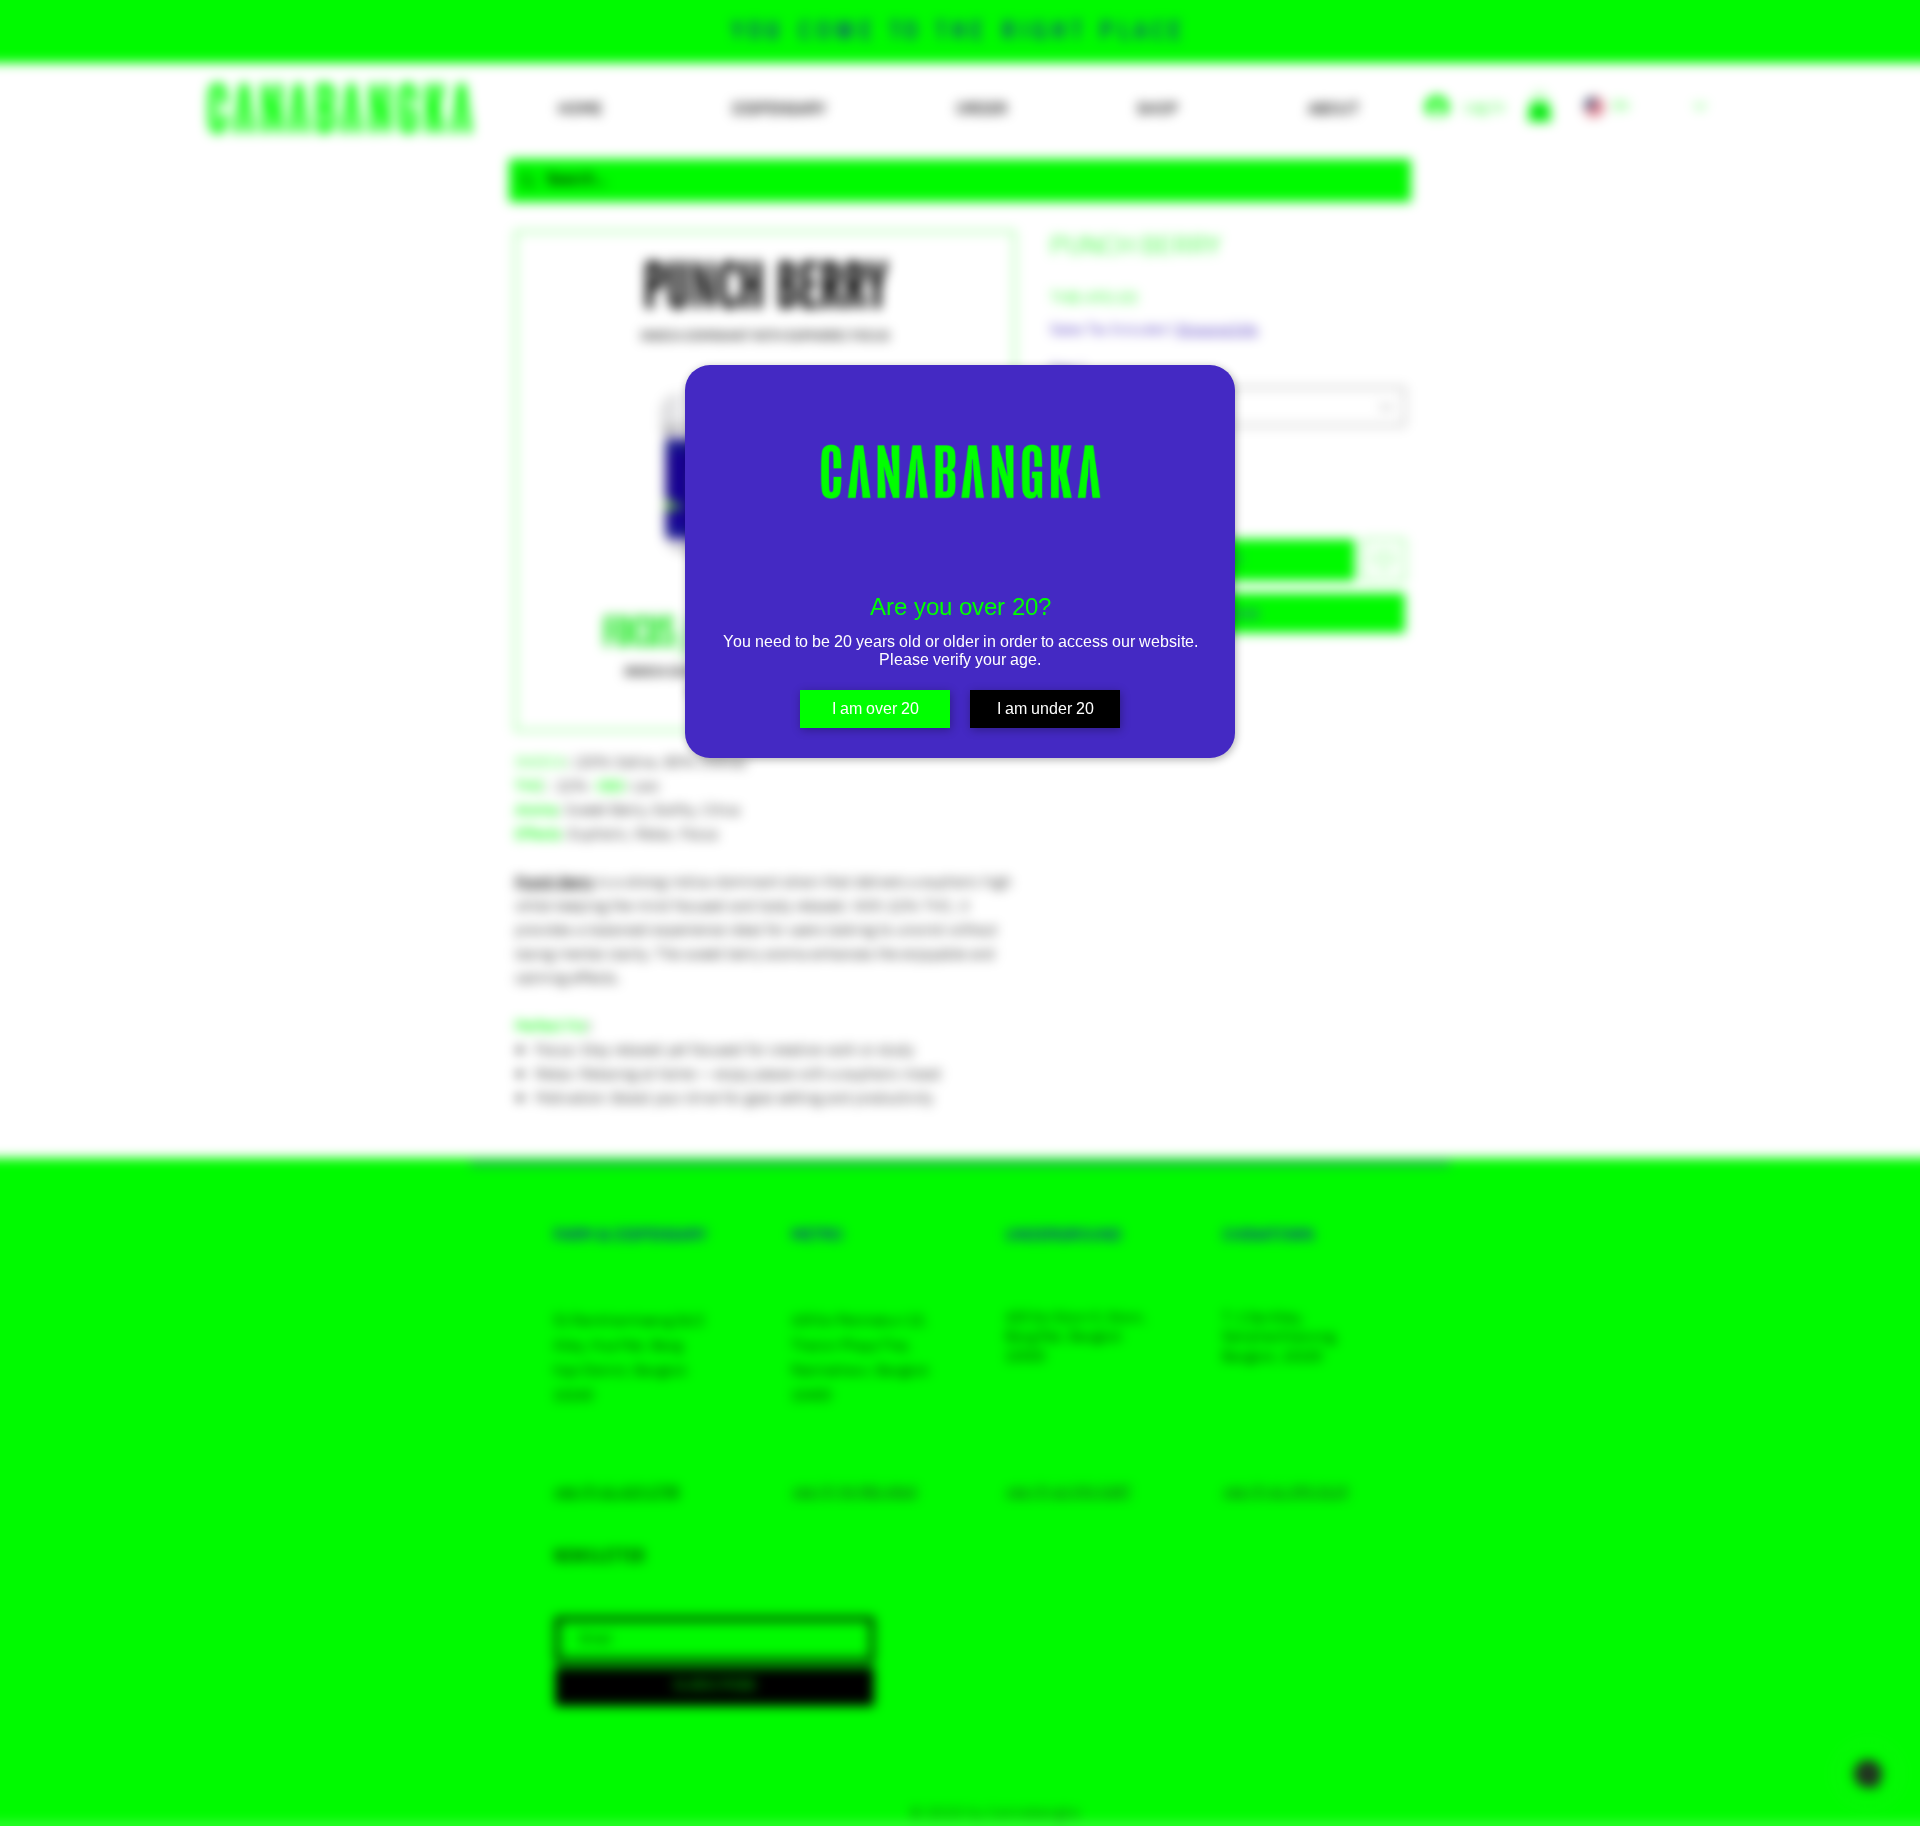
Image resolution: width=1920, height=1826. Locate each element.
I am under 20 (1045, 708)
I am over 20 (875, 708)
